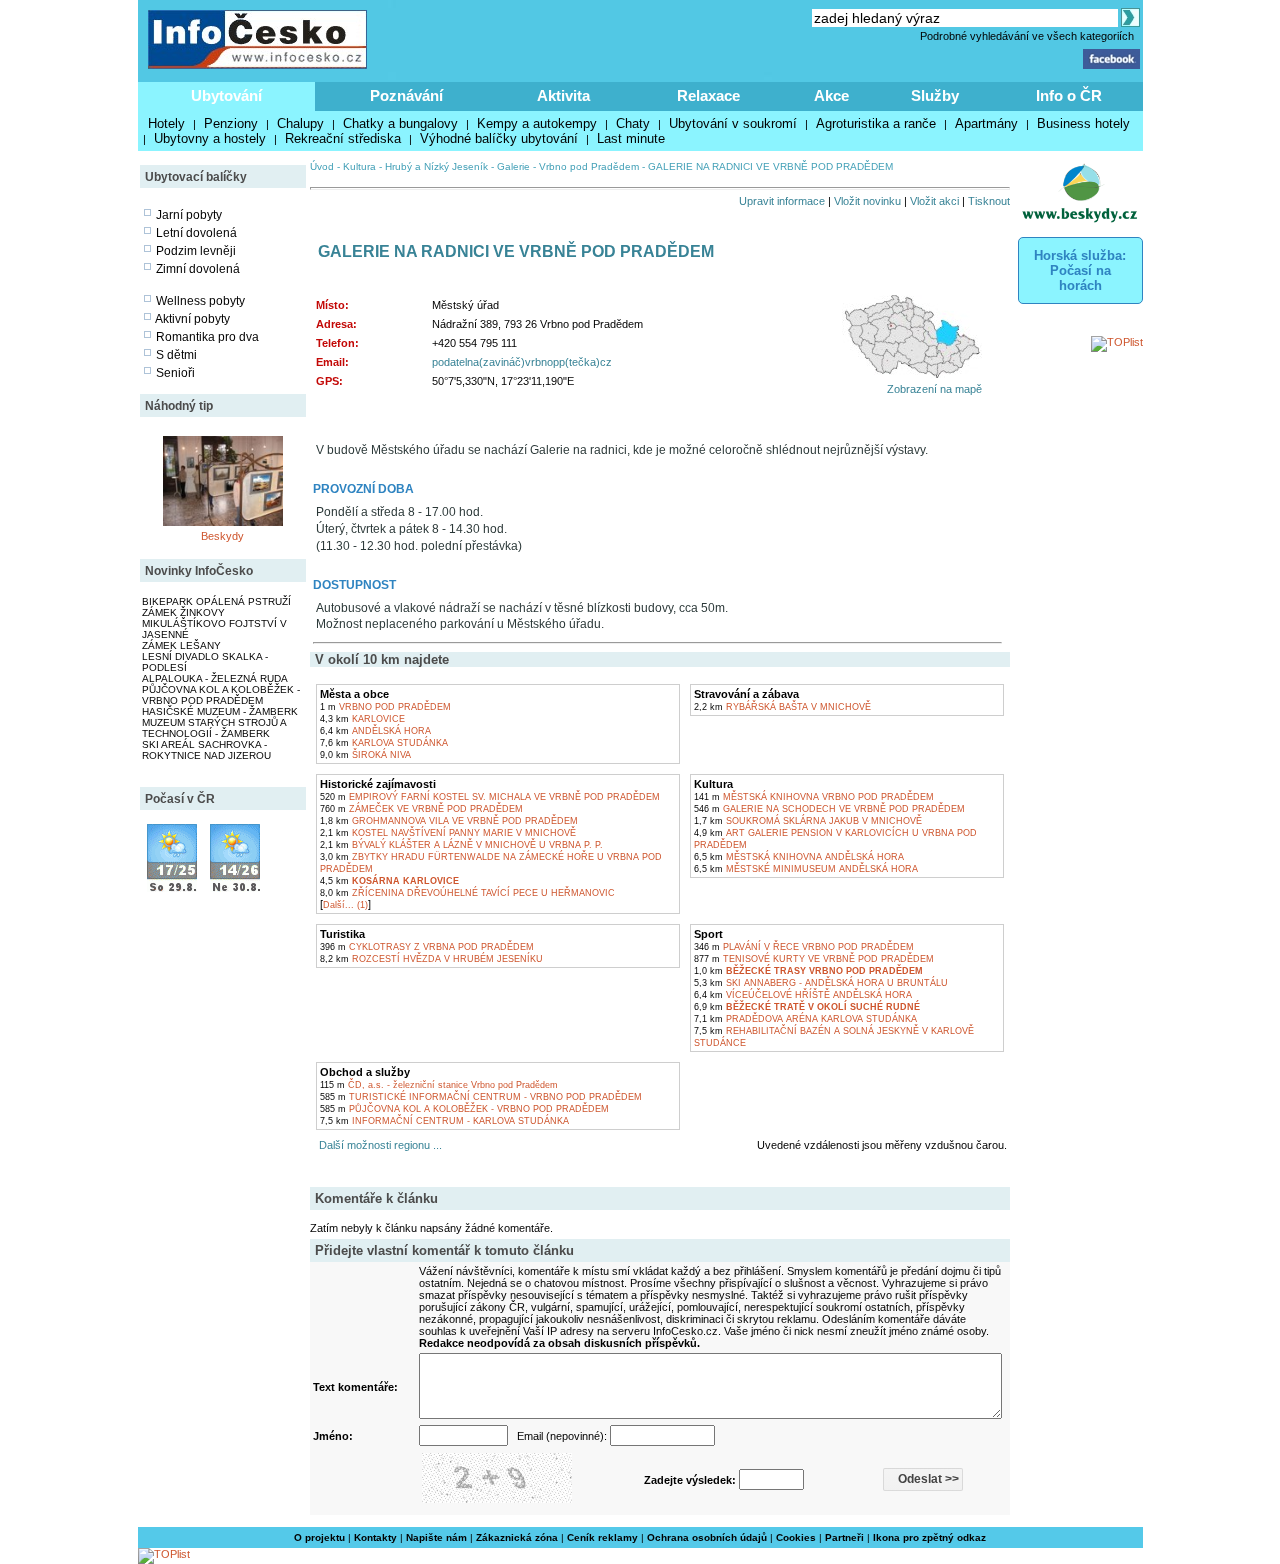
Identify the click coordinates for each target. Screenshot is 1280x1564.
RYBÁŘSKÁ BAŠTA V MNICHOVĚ (782, 707)
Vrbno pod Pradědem (589, 166)
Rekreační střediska (343, 138)
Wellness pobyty (200, 301)
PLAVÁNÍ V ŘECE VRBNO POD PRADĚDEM (804, 947)
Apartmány (986, 123)
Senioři (175, 373)
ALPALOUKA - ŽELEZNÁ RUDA (215, 678)
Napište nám (436, 1537)
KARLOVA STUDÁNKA (384, 743)
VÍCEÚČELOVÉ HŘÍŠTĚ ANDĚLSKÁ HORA (803, 995)
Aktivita (563, 95)
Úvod (322, 166)
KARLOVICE (362, 719)
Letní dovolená (196, 233)
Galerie (513, 166)
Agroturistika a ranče (876, 123)
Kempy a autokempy (537, 123)
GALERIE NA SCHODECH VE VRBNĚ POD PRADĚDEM (829, 809)
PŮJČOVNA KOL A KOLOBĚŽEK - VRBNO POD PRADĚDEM (221, 695)
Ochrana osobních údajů (707, 1537)
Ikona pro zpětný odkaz (929, 1537)
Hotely (166, 123)
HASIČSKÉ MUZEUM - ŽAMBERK (220, 711)
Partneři (844, 1537)
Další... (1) (345, 905)
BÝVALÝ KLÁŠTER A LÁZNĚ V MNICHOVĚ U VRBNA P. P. (461, 845)
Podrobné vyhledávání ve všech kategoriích (1027, 36)
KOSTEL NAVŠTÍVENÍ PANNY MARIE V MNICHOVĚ (448, 833)
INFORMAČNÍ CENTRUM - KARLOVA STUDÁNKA (444, 1121)
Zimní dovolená (198, 269)
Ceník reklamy (602, 1537)
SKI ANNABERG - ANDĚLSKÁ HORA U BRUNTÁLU (821, 983)
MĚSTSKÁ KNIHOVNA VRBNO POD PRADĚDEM (814, 797)
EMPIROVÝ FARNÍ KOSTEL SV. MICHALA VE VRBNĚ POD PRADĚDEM (490, 797)
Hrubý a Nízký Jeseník (436, 166)
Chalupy (300, 123)
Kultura (359, 166)
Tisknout (989, 201)
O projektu (319, 1537)
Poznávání (406, 95)
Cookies (796, 1537)
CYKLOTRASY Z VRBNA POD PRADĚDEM (427, 947)
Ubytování (226, 95)
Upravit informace (782, 201)
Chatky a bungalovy (400, 123)
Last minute (631, 138)
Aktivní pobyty (192, 319)
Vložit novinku (867, 201)
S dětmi (176, 355)
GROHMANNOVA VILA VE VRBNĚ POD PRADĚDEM (449, 821)
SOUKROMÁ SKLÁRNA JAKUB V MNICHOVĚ (808, 821)
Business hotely (1083, 123)
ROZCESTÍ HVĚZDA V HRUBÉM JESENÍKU (431, 959)
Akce (831, 95)
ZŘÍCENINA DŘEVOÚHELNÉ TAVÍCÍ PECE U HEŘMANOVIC (467, 893)
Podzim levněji (196, 251)
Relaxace (708, 95)
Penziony (231, 123)
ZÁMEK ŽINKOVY (183, 612)
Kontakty (375, 1537)
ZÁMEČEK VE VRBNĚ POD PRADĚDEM (421, 809)
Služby (935, 95)
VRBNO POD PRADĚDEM (385, 707)
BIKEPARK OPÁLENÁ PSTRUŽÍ (216, 601)
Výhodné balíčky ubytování (499, 138)
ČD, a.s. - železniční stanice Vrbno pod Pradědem (439, 1085)
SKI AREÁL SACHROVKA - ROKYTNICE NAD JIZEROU (206, 750)
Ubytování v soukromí (733, 123)
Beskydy (222, 536)
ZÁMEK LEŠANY (181, 645)
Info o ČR (1069, 95)
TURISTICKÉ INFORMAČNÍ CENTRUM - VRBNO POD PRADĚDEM (481, 1097)
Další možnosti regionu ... (377, 1145)
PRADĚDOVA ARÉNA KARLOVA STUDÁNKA (805, 1019)
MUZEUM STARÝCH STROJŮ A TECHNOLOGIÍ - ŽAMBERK (214, 728)
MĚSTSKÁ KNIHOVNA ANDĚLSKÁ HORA (799, 857)
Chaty (633, 123)
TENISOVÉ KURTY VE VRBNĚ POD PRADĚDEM (814, 959)
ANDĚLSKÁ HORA (375, 731)
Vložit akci (934, 201)
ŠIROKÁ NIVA (365, 755)
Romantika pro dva (207, 337)
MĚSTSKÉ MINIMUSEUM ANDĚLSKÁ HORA (806, 869)
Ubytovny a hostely (210, 138)
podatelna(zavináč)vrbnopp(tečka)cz (522, 362)
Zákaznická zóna (517, 1537)
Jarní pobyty (189, 215)
